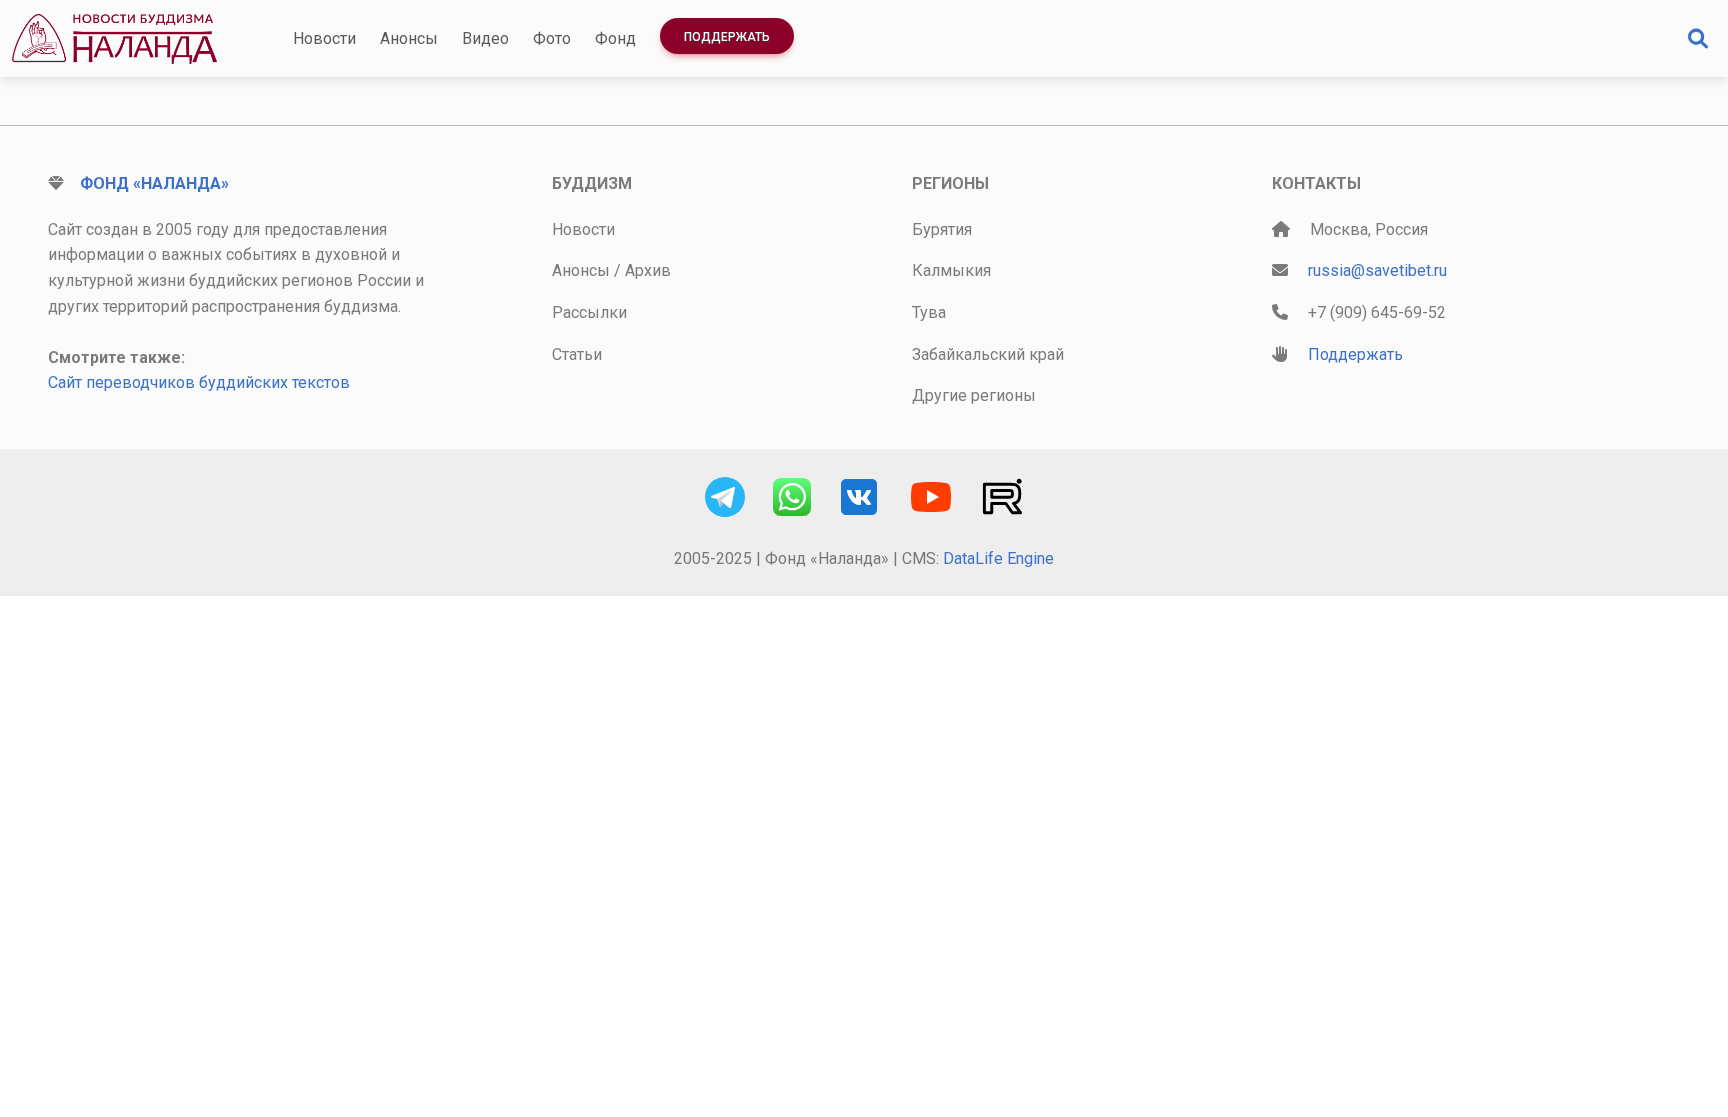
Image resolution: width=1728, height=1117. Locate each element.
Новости (324, 38)
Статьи (577, 354)
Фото (552, 38)
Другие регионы (974, 395)
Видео (485, 38)
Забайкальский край (988, 354)
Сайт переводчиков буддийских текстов (199, 382)
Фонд (615, 38)
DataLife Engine (998, 558)
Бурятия (942, 229)
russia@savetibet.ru (1377, 270)
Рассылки (589, 312)
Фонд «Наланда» (154, 183)
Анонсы (409, 38)
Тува (929, 312)
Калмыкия (951, 270)
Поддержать (727, 37)
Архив (648, 270)
